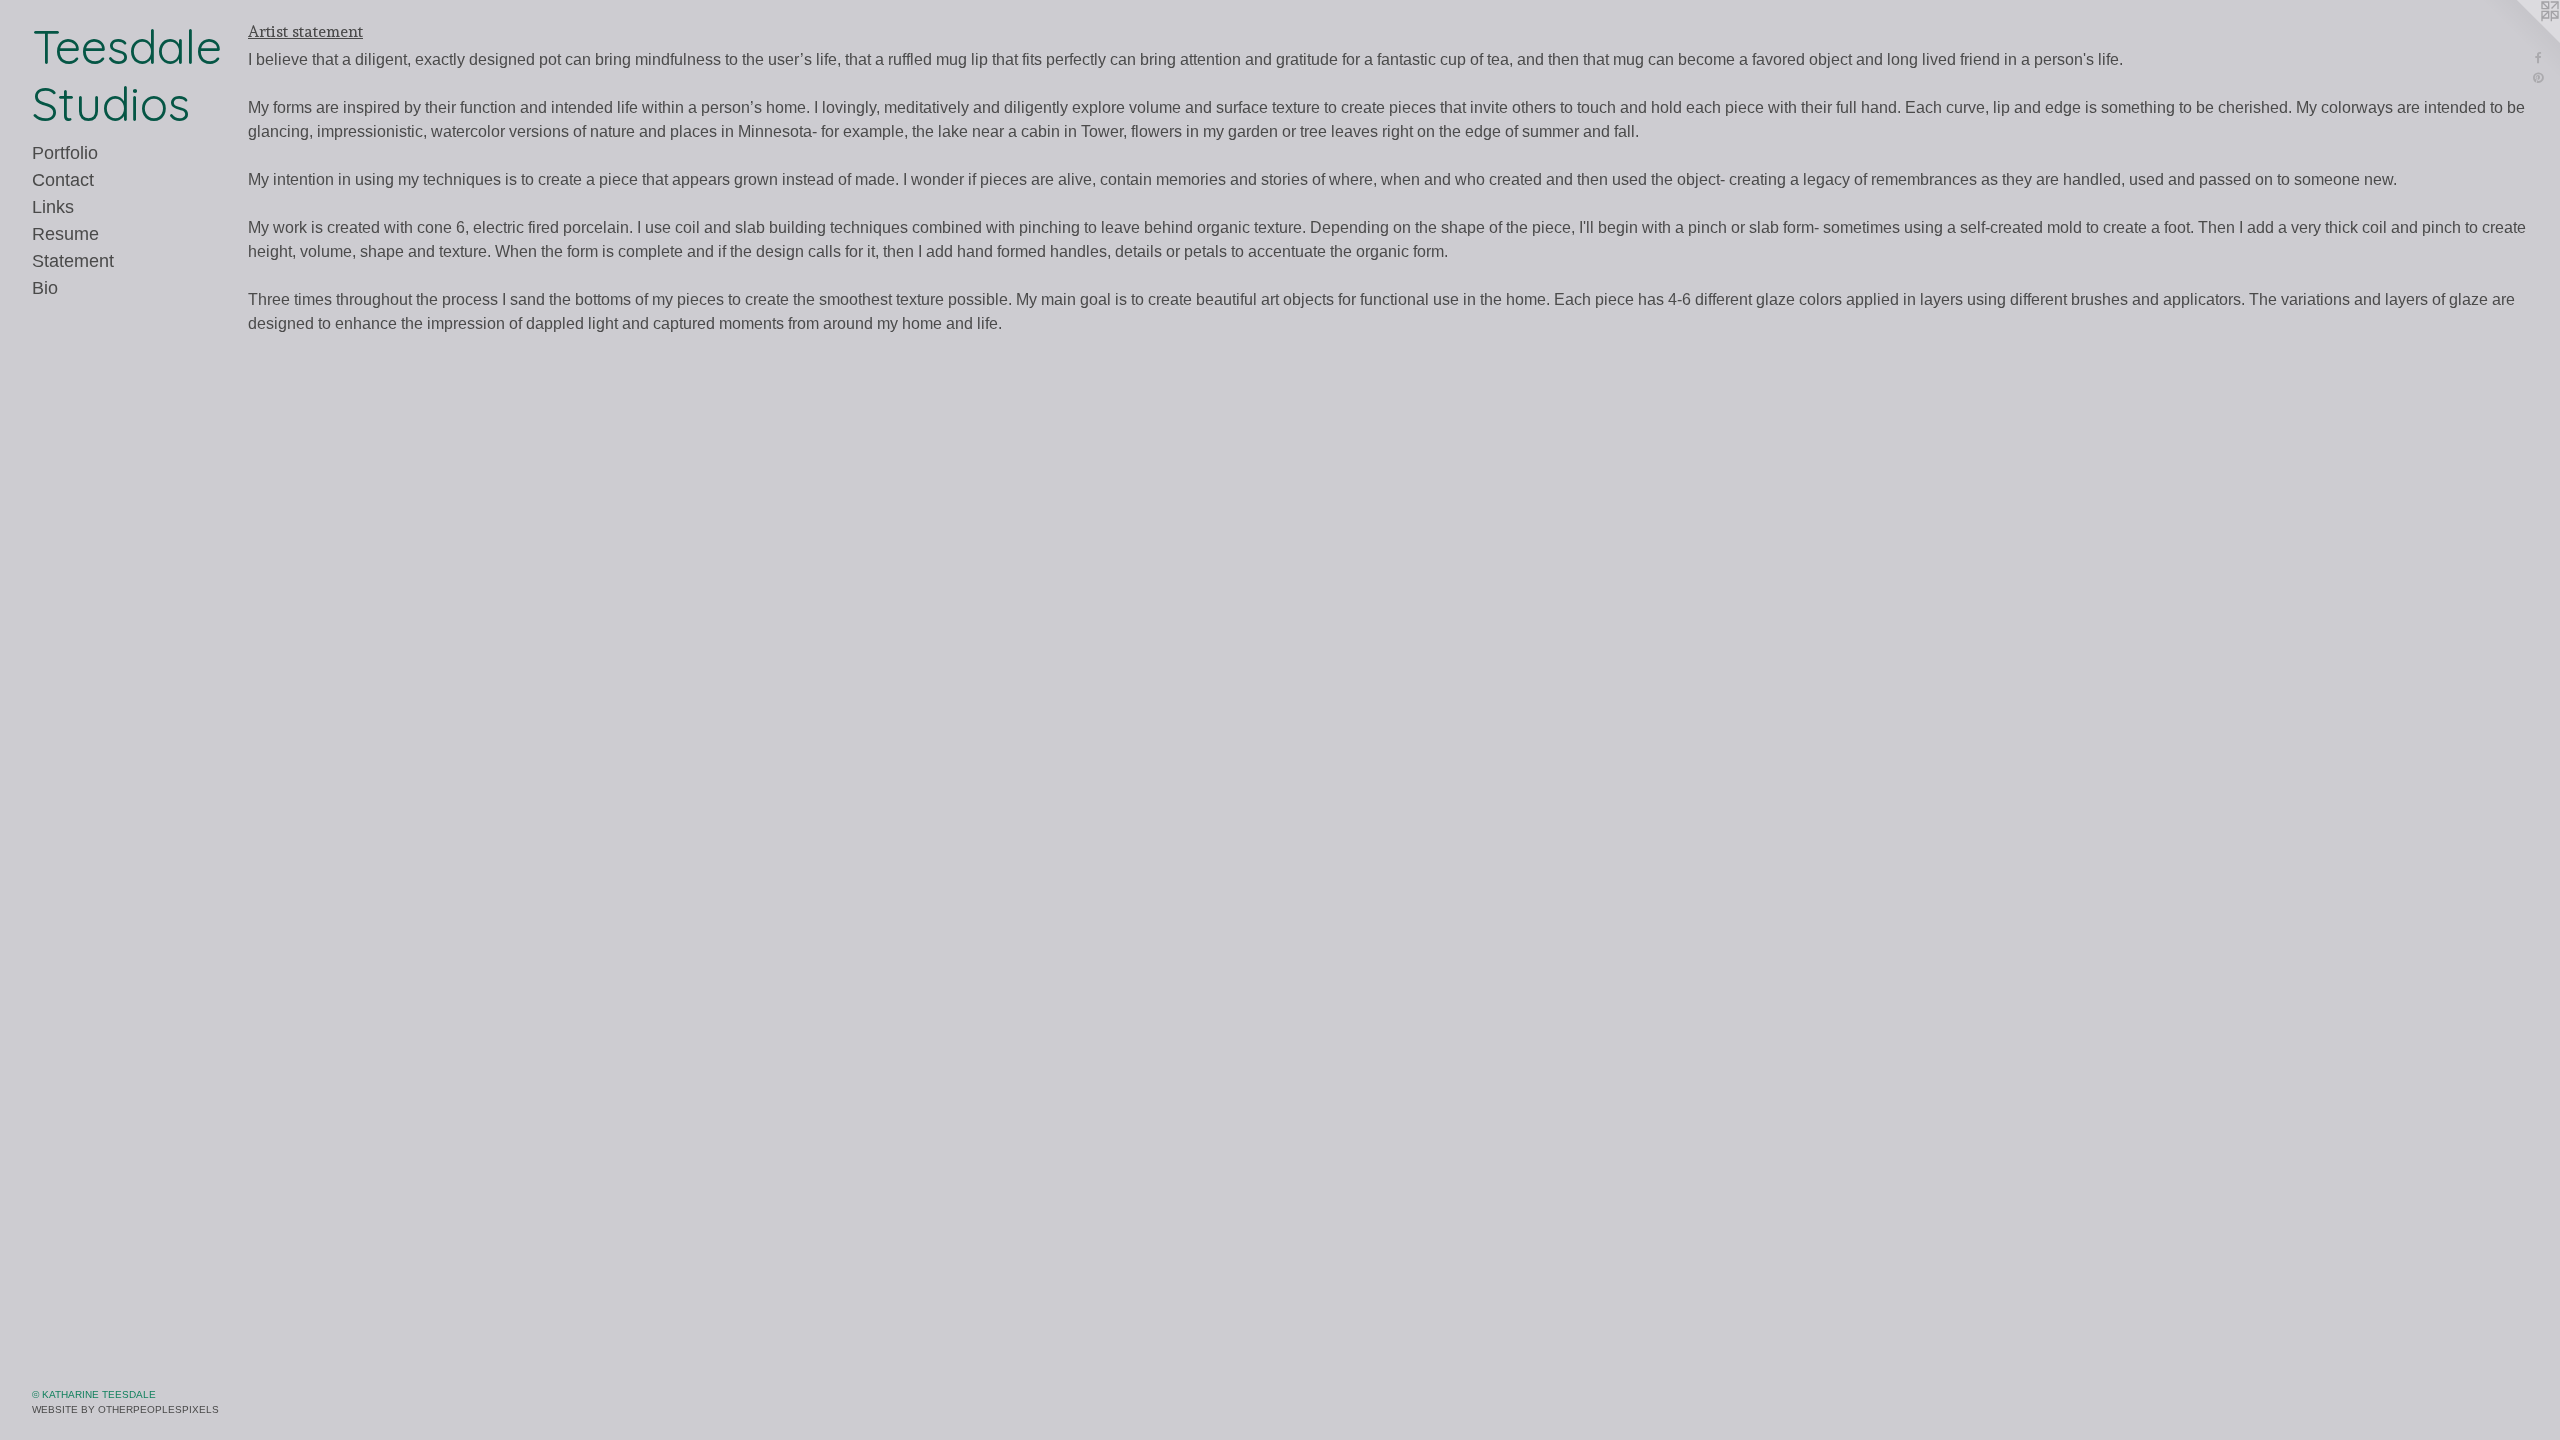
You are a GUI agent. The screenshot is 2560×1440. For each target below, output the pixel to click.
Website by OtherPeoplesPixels (125, 1409)
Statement (73, 261)
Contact (63, 180)
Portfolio (65, 153)
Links (53, 207)
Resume (65, 234)
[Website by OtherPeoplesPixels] (2520, 40)
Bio (45, 288)
